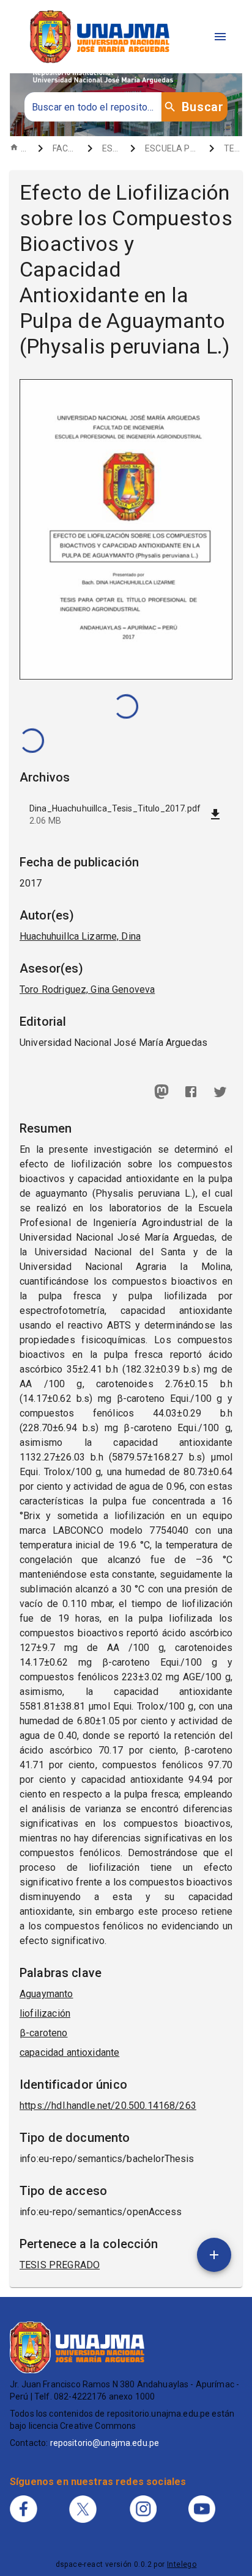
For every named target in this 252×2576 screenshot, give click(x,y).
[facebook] (191, 1092)
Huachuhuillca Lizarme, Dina (80, 936)
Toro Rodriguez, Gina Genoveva (87, 989)
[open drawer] (220, 37)
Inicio (24, 148)
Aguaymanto (46, 1994)
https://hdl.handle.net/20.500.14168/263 (108, 2106)
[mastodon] (161, 1092)
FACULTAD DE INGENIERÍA (65, 148)
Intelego (182, 2564)
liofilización (45, 2013)
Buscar (202, 107)
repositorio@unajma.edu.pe (105, 2443)
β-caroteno (44, 2033)
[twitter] (220, 1092)
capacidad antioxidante (69, 2052)
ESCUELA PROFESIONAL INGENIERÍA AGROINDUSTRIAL (172, 148)
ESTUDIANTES (111, 148)
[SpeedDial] (214, 2255)
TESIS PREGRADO (233, 148)
